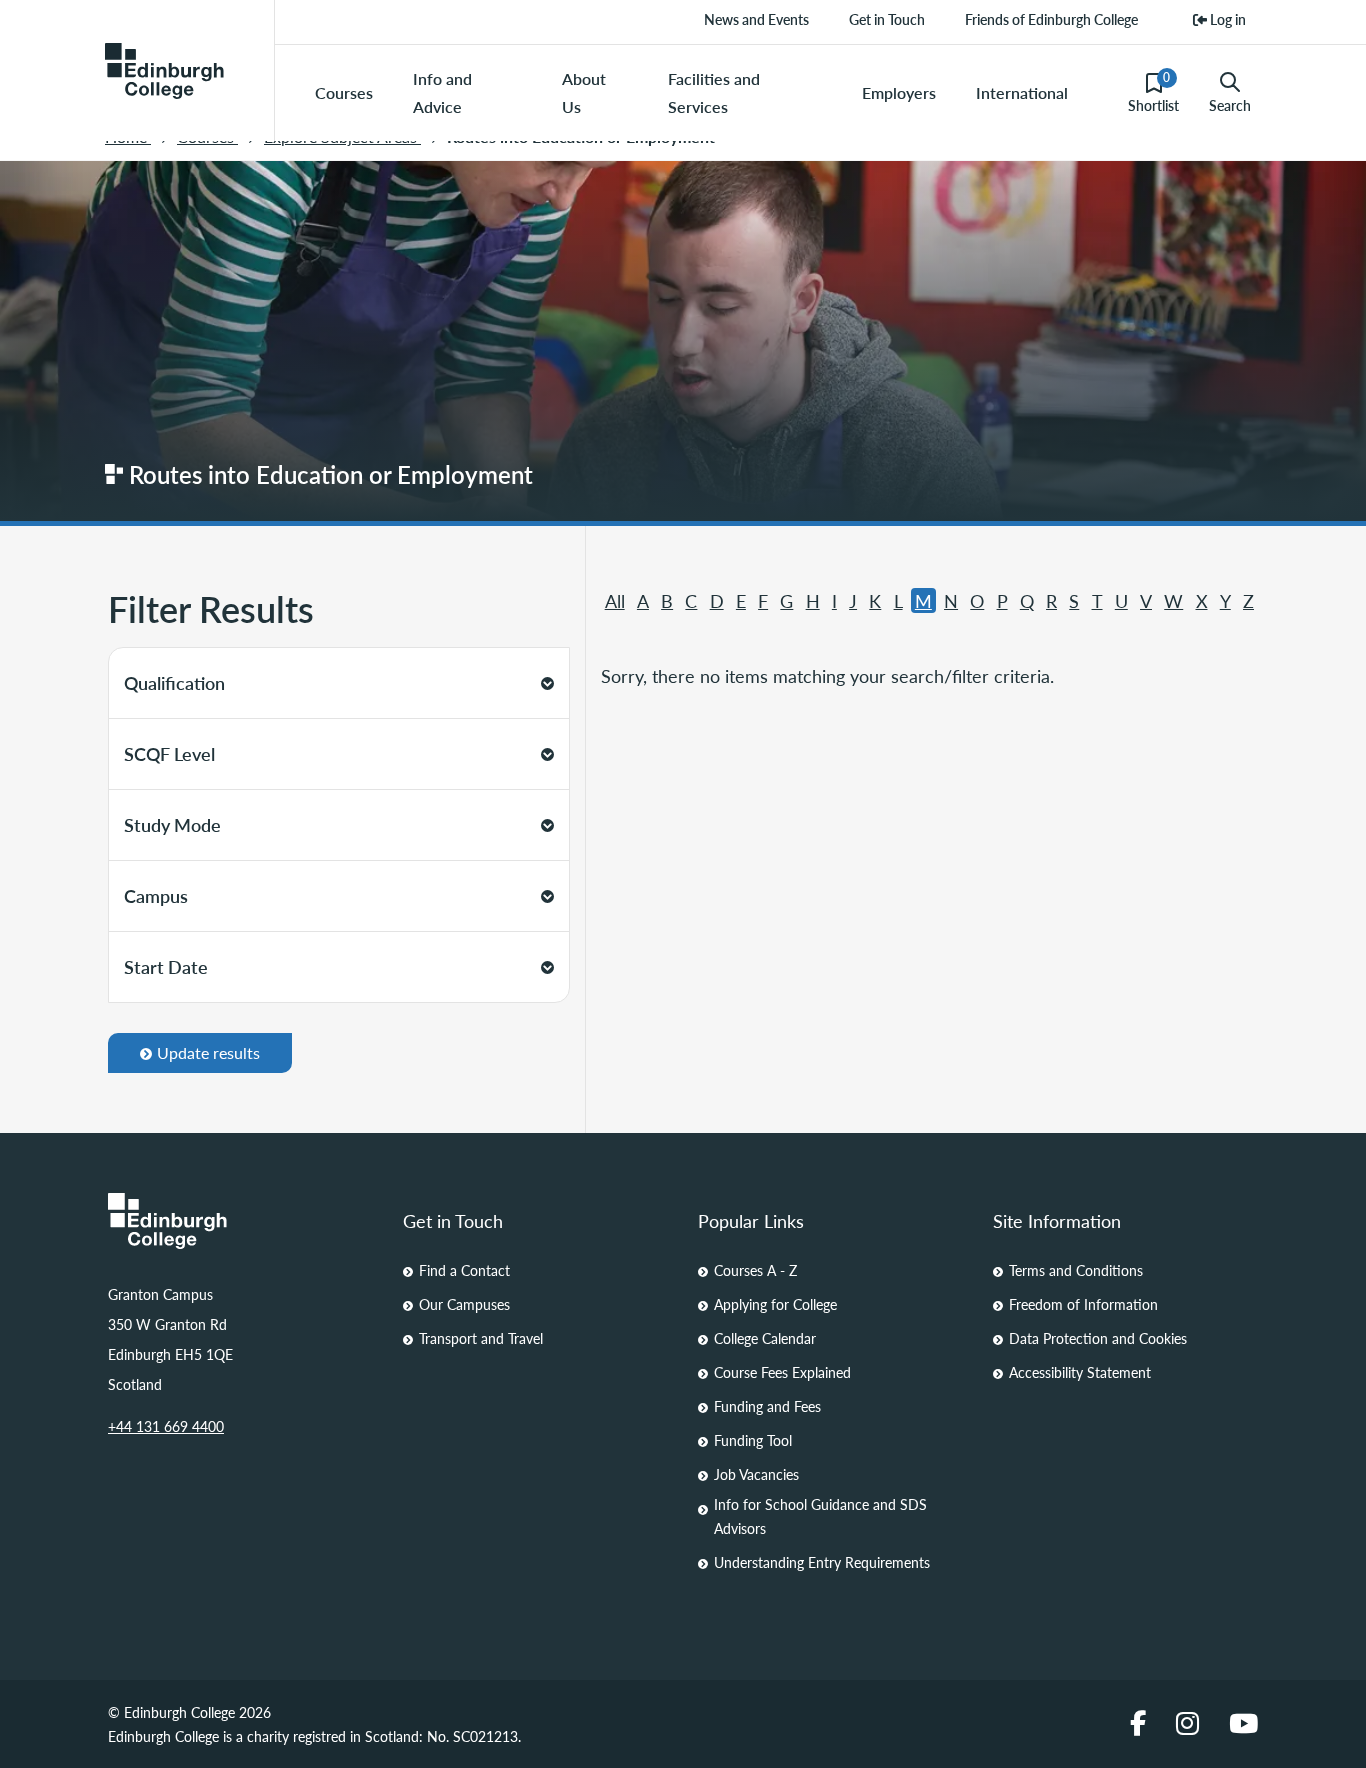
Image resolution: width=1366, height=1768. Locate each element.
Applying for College (775, 1304)
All (615, 600)
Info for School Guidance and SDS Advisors (820, 1516)
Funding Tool (753, 1440)
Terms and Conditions (1076, 1270)
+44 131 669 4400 (166, 1426)
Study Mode (172, 824)
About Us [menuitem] (584, 92)
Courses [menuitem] (344, 92)
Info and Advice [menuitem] (442, 92)
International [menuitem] (1022, 92)
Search (1230, 105)
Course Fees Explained (782, 1372)
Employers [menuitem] (899, 92)
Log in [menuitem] (1226, 19)
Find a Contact (464, 1270)
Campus (156, 895)
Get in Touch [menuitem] (887, 19)
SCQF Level (169, 753)
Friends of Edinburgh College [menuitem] (1051, 19)
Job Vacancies (756, 1474)
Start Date (166, 966)
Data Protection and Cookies (1098, 1338)
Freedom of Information (1083, 1304)
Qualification (174, 682)
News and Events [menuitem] (756, 19)
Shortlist (1153, 92)
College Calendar (765, 1338)
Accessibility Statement (1080, 1372)
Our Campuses (464, 1304)
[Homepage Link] (240, 1221)
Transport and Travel (481, 1338)
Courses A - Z (755, 1270)
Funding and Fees (767, 1406)
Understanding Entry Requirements (822, 1562)
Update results (208, 1052)
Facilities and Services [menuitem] (714, 92)
